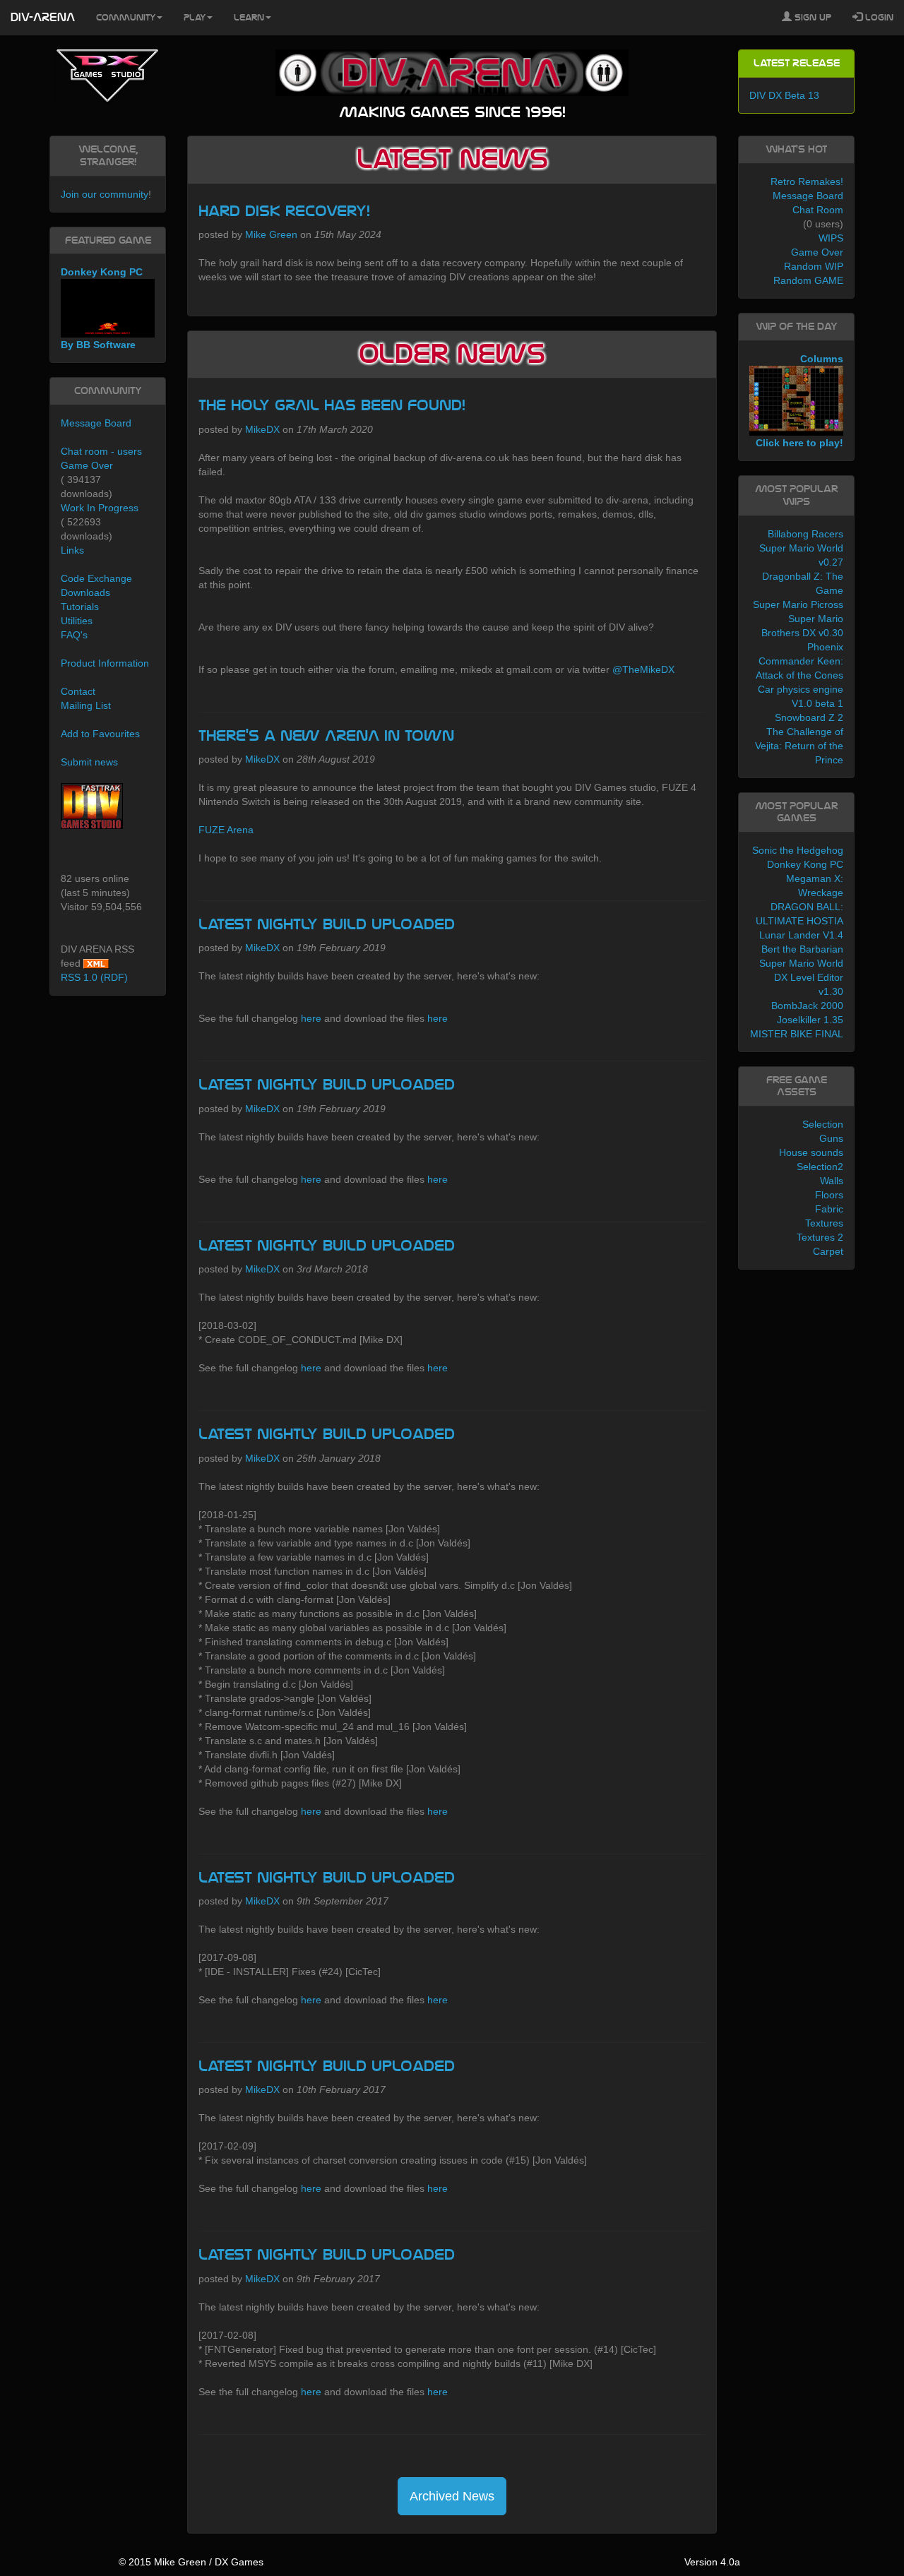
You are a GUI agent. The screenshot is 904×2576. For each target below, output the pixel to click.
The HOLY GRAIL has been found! (332, 405)
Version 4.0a (712, 2562)
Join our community (105, 194)
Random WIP (814, 266)
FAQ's (74, 635)
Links (72, 550)
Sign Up (811, 18)
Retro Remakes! (807, 181)
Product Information (105, 663)
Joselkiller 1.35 (810, 1020)
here (311, 1018)
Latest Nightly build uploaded (327, 924)
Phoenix (825, 647)
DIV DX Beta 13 (784, 95)
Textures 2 (820, 1237)
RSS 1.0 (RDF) (94, 977)
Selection (823, 1124)
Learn (249, 18)
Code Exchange (96, 578)
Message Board (96, 423)
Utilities (77, 621)
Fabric (829, 1209)
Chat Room (818, 210)
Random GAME (808, 280)
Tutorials (80, 607)
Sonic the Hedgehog (798, 850)
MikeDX (262, 429)
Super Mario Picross (798, 604)
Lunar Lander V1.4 (801, 935)
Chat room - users (101, 451)
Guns (831, 1138)
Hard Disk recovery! (284, 211)
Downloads (85, 592)
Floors (829, 1195)
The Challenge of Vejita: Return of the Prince (799, 746)
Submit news (89, 762)
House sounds (811, 1152)
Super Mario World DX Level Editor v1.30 (801, 977)
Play (195, 18)
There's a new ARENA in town (326, 736)
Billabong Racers (805, 534)
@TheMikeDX (643, 669)
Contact (78, 691)
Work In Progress (100, 508)
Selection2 (820, 1167)
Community (126, 18)
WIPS (831, 238)
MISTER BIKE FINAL (797, 1034)
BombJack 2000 (807, 1006)
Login (878, 18)
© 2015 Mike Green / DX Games (191, 2562)
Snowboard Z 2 (809, 717)
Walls (832, 1181)
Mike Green (271, 234)
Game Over (87, 465)
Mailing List (86, 705)
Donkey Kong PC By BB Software (102, 308)
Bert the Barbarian (802, 949)
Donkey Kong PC (805, 864)
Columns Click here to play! (799, 401)
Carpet (828, 1251)
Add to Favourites (100, 734)
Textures (824, 1223)
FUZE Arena (226, 830)
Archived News (452, 2496)
